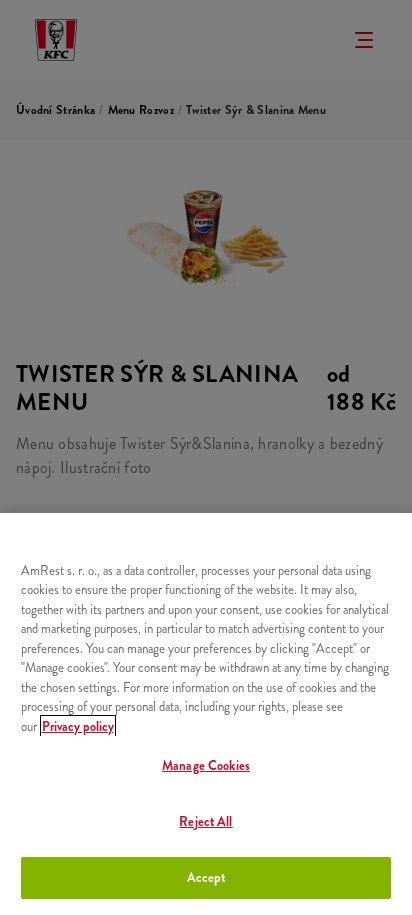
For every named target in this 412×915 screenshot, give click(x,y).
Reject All (205, 821)
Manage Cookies (206, 765)
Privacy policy (78, 726)
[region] (206, 714)
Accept (206, 877)
